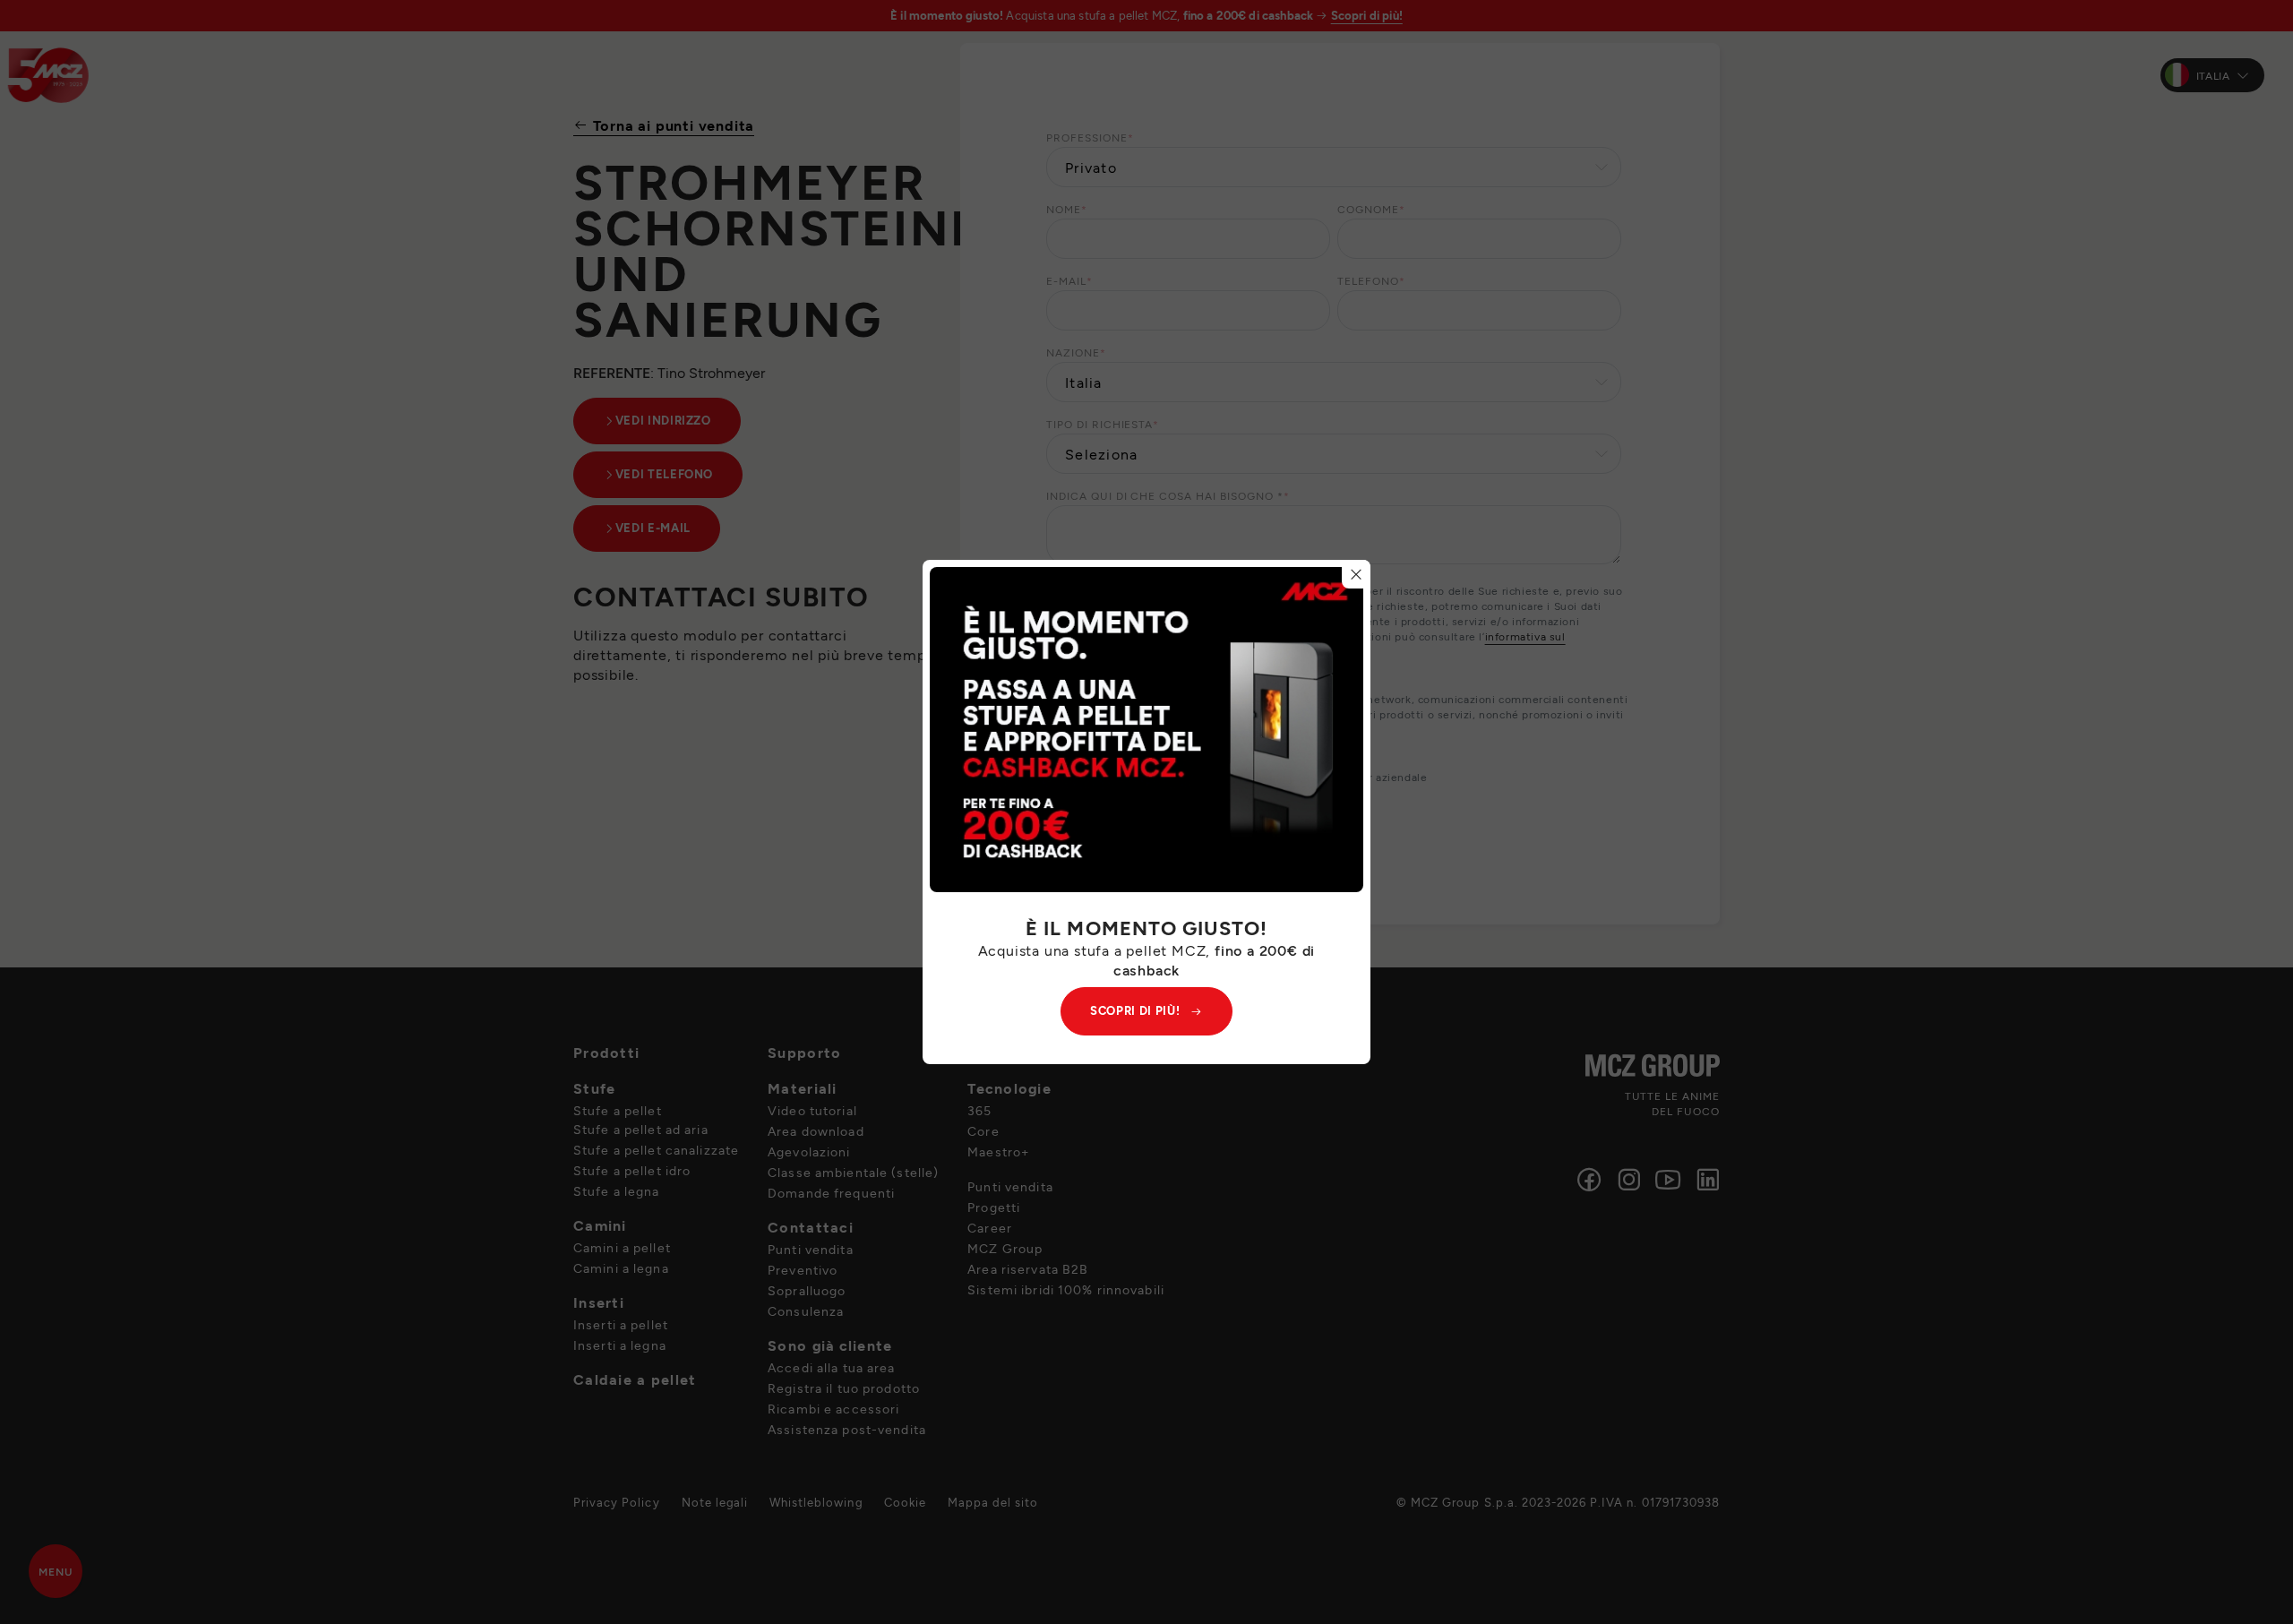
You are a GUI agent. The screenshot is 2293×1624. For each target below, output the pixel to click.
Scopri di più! (1135, 1010)
